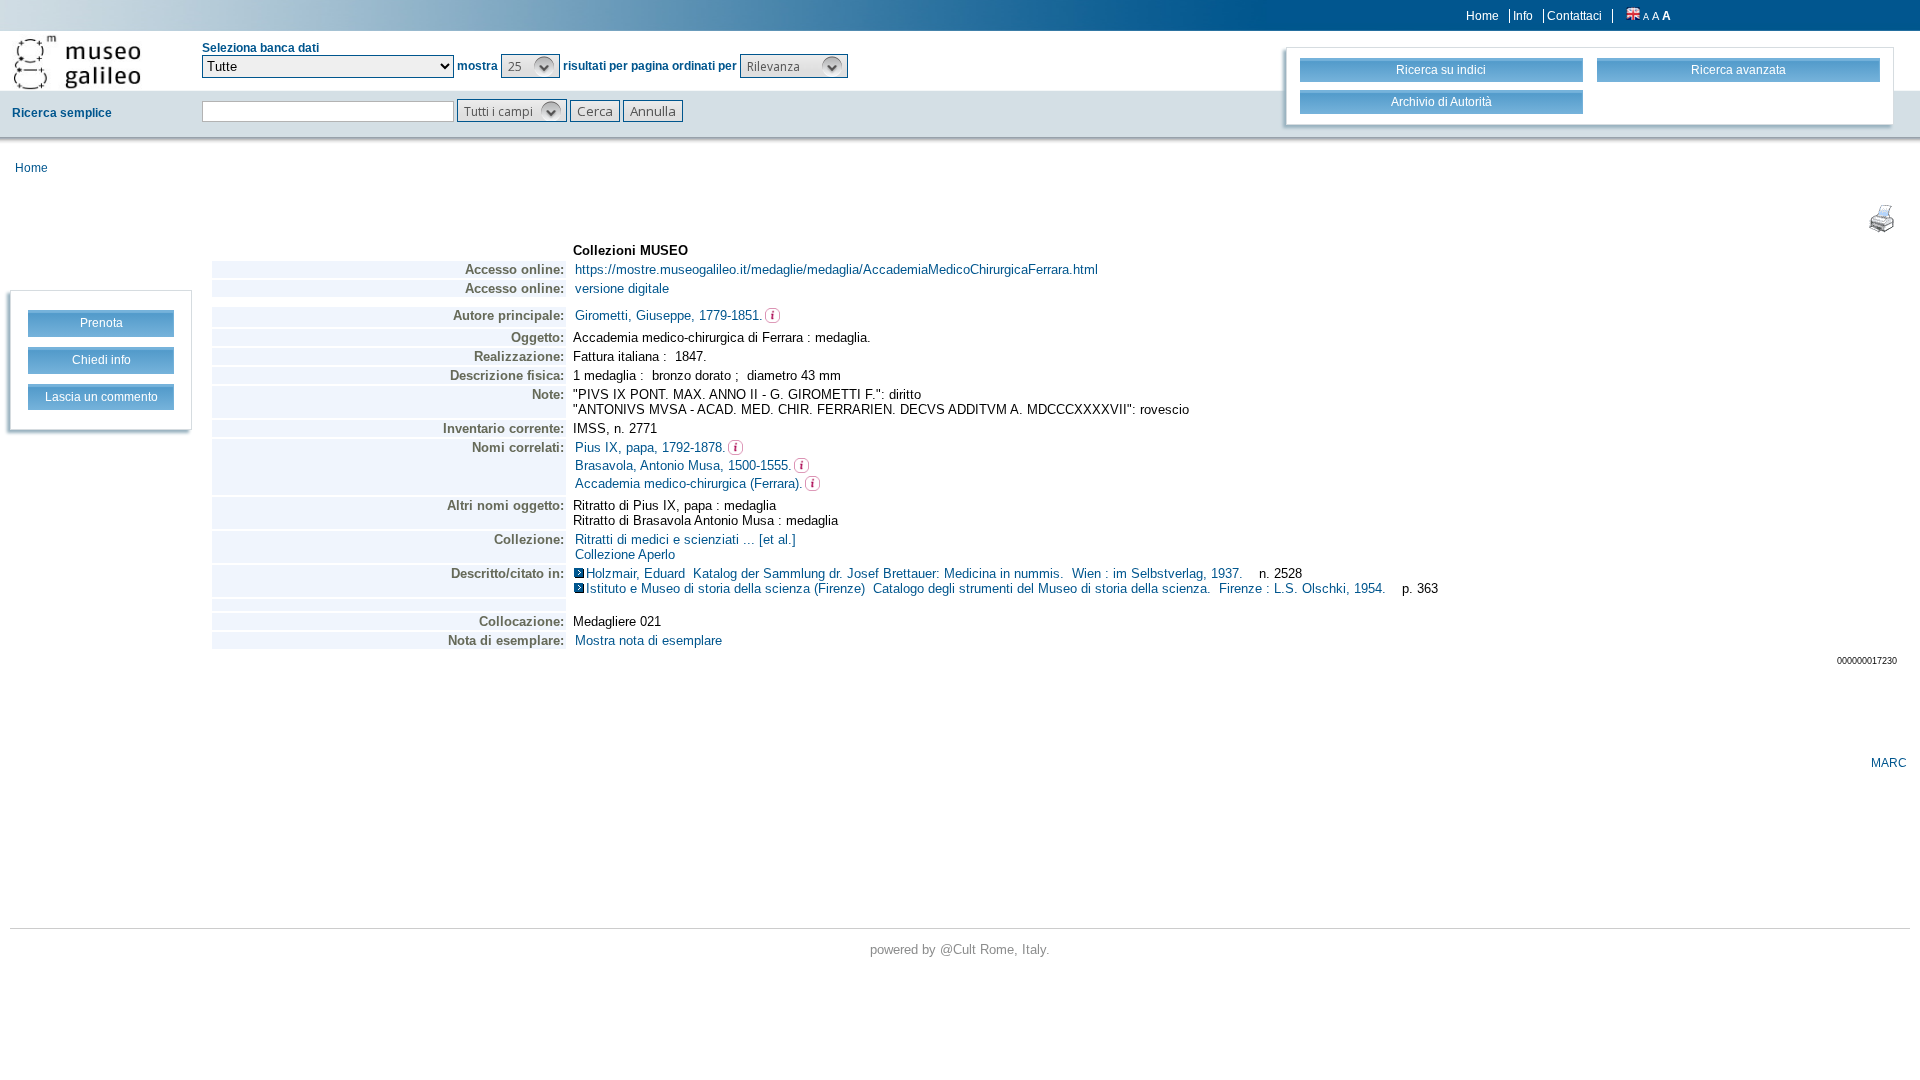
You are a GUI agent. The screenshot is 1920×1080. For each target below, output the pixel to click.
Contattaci (1574, 16)
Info (1523, 16)
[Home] (77, 62)
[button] (530, 66)
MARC (1889, 763)
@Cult (960, 949)
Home (1482, 16)
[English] (1633, 16)
